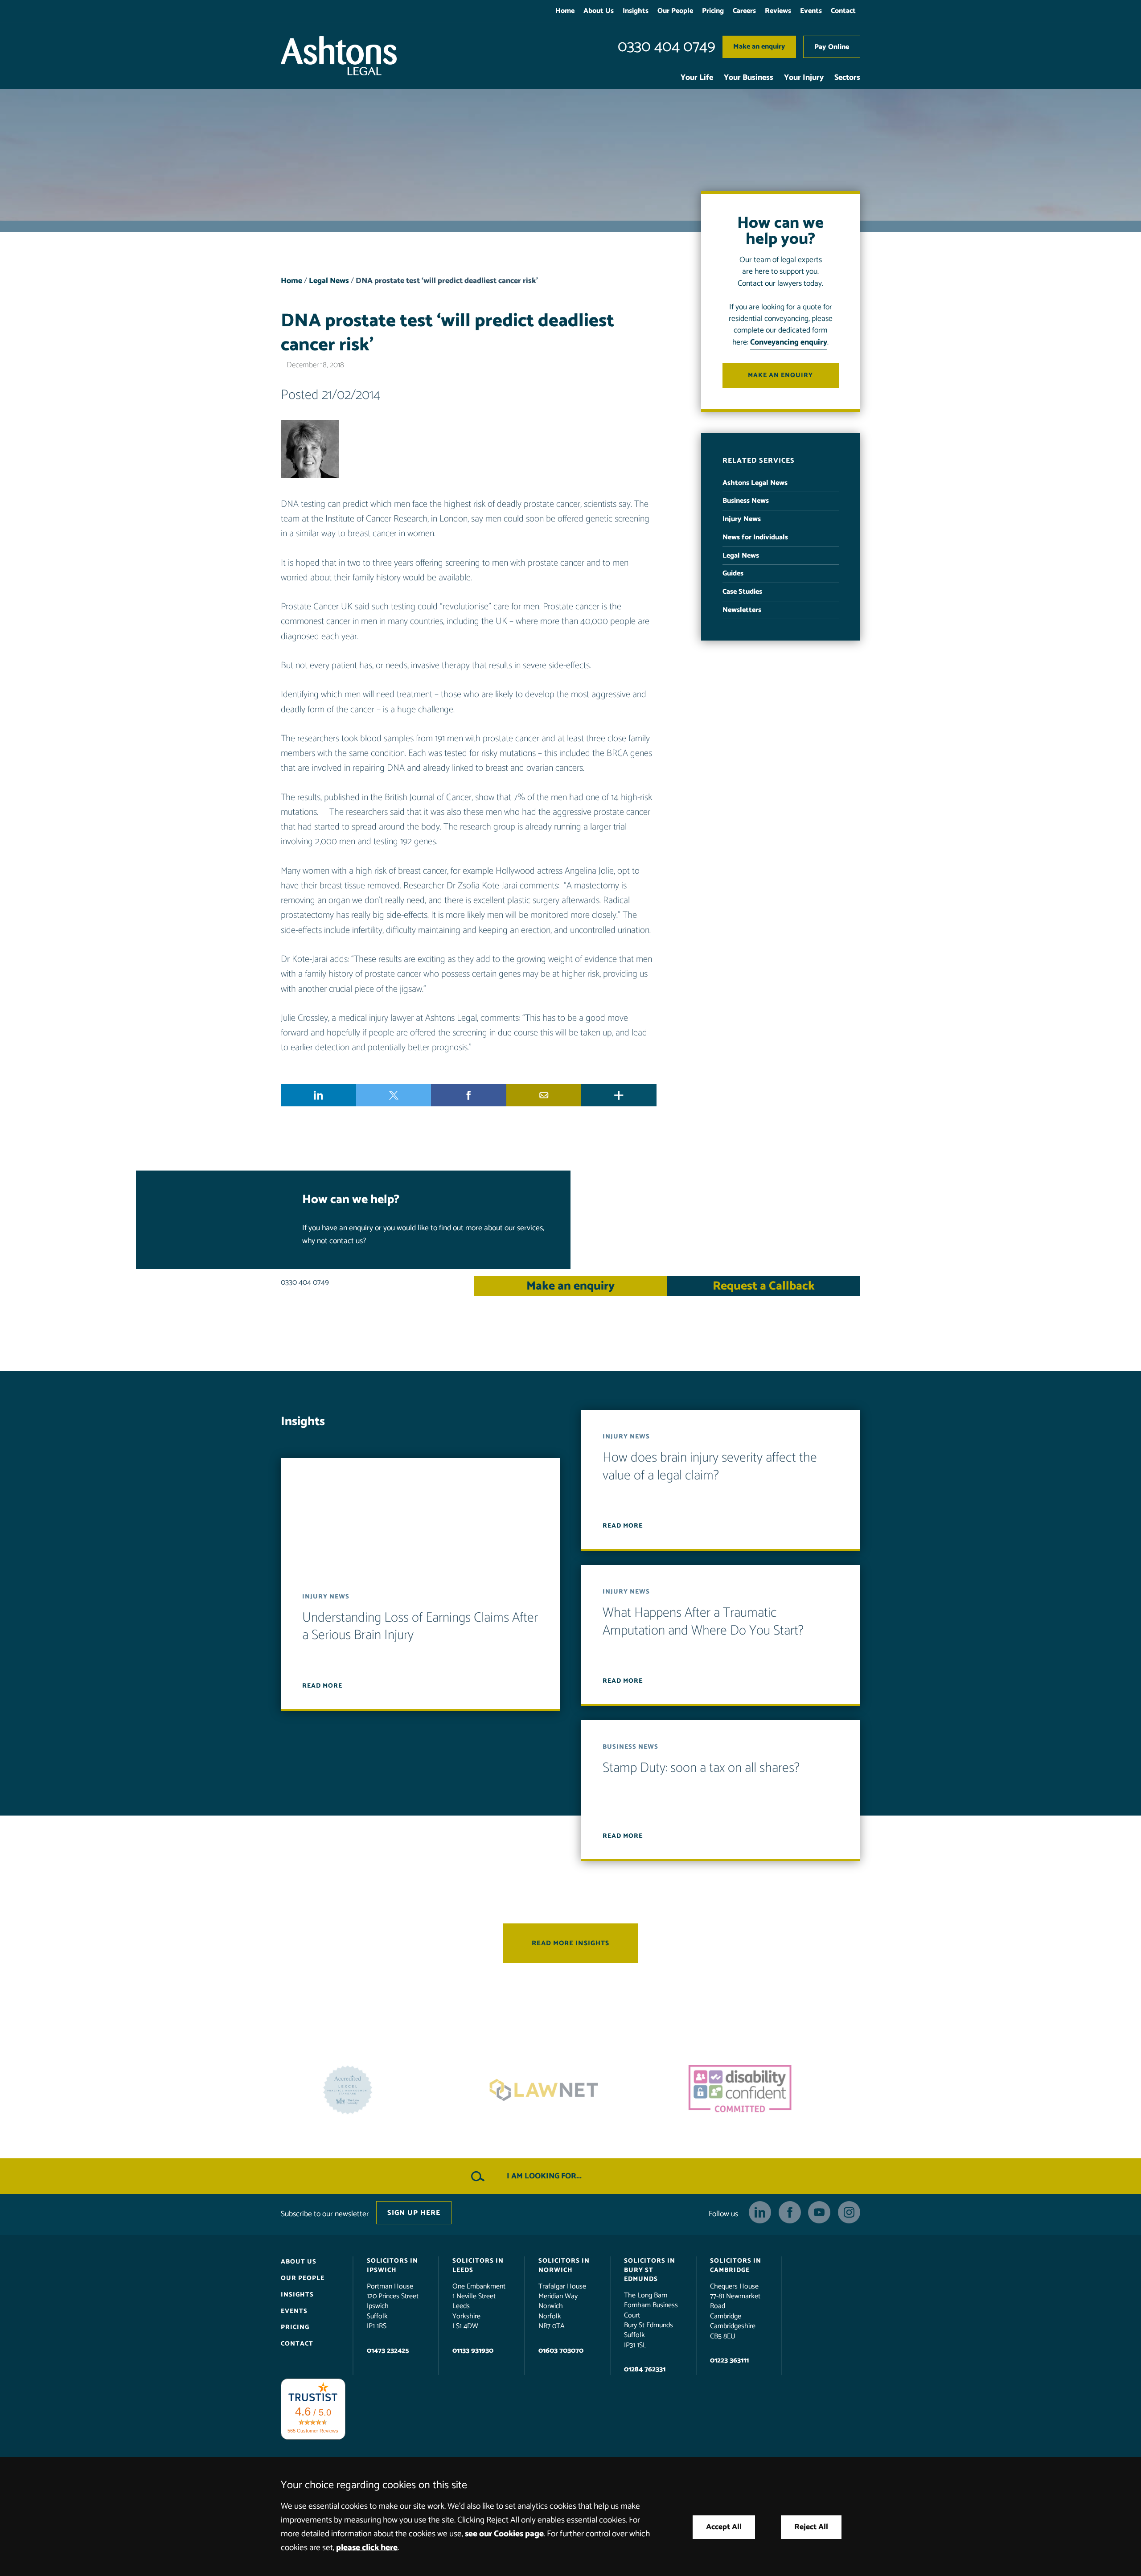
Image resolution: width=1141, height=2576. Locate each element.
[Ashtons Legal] (339, 56)
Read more (322, 1686)
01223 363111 (729, 2360)
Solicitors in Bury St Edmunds (650, 2270)
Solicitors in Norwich (564, 2265)
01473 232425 (388, 2351)
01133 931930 (473, 2351)
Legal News (329, 281)
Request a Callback (764, 1286)
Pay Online (832, 47)
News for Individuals (755, 537)
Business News (746, 501)
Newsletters (742, 610)
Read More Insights (570, 1943)
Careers (744, 11)
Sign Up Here (414, 2212)
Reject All (811, 2527)
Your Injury (804, 78)
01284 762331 (645, 2369)
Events (811, 11)
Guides (733, 573)
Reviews (778, 11)
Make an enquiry (759, 47)
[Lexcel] (767, 2090)
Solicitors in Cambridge (736, 2265)
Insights (636, 11)
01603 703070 (561, 2351)
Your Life (697, 78)
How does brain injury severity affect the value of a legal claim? (710, 1467)
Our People (675, 11)
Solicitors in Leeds (478, 2265)
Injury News (742, 519)
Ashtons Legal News (755, 483)
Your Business (749, 78)
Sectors (847, 78)
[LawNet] (374, 2090)
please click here (367, 2548)
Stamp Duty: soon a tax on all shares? (701, 1768)
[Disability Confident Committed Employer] (570, 2090)
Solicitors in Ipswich (392, 2265)
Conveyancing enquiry (789, 343)
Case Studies (742, 592)
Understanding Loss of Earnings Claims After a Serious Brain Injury (420, 1627)
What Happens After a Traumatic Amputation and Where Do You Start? (703, 1622)
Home (565, 11)
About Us (599, 11)
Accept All (724, 2527)
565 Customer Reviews (313, 2430)
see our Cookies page (504, 2534)
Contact (843, 11)
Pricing (713, 11)
